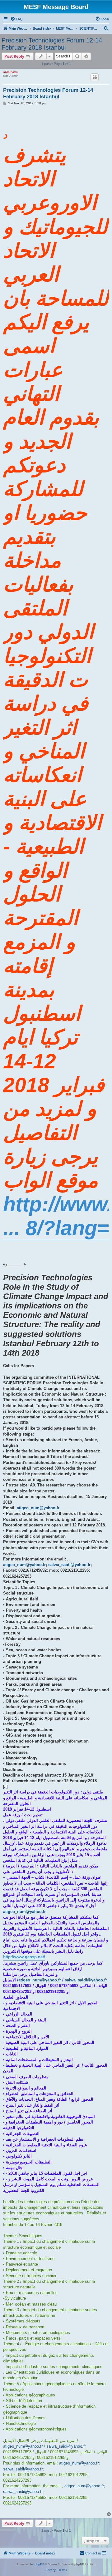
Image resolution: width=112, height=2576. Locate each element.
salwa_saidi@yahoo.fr (69, 1565)
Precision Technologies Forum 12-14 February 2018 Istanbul (52, 44)
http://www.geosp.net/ (24, 1957)
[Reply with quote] (95, 77)
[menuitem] (16, 19)
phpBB (40, 2564)
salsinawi (10, 72)
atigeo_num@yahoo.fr (38, 1508)
